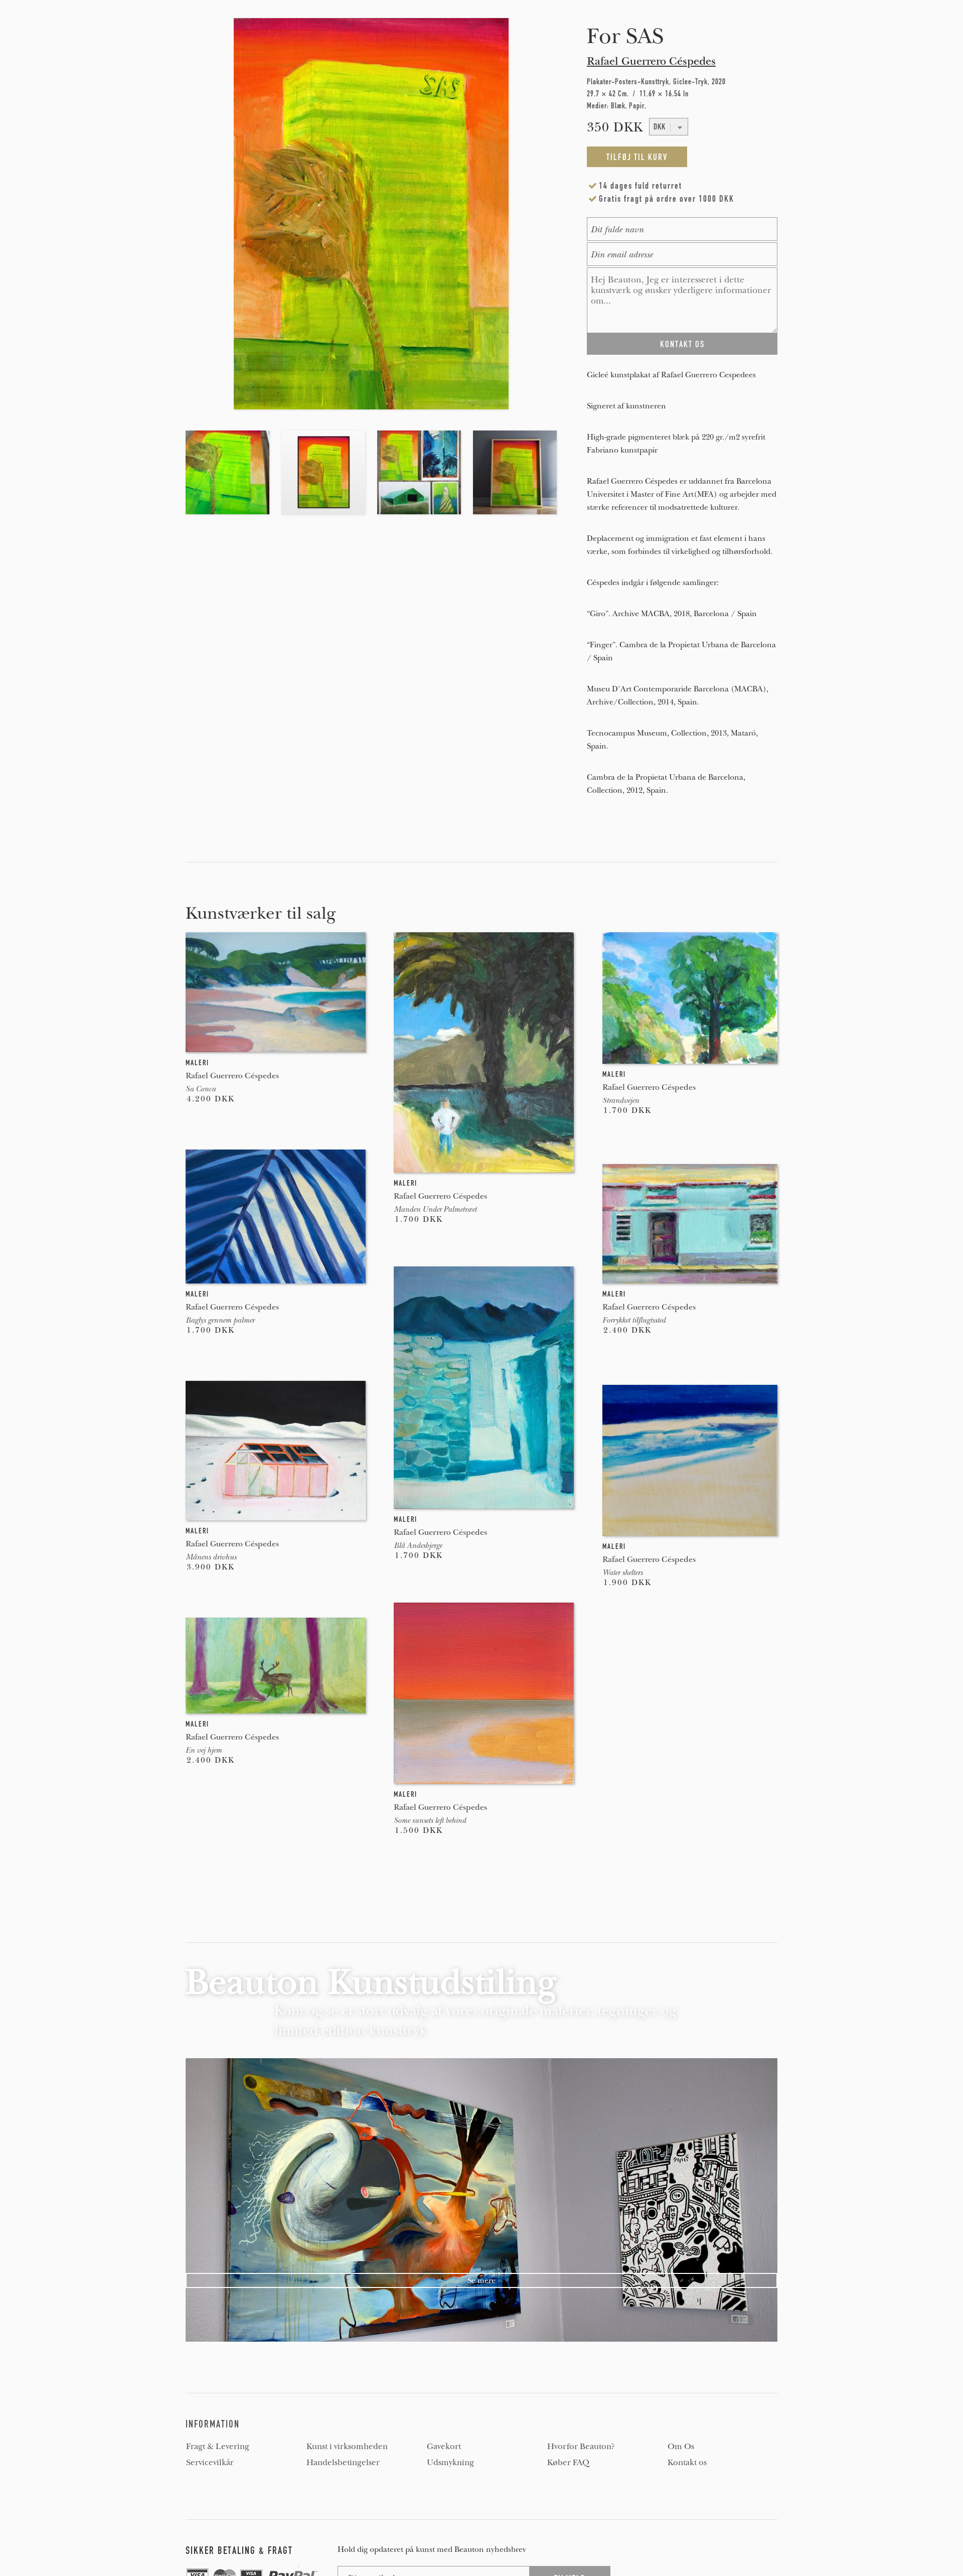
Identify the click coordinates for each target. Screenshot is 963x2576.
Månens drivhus (211, 1557)
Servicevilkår (210, 2463)
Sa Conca (201, 1089)
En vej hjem (204, 1750)
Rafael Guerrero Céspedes (651, 61)
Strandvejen (621, 1100)
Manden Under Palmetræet (435, 1209)
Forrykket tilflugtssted (634, 1320)
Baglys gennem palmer (220, 1320)
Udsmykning (450, 2463)
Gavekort (444, 2447)
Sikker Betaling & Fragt (239, 2550)
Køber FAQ (568, 2463)
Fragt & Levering (218, 2447)
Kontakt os (687, 2463)
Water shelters (622, 1572)
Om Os (681, 2447)
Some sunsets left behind (430, 1820)
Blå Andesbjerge (418, 1545)
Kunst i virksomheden (347, 2447)
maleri (197, 1063)
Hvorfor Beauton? (581, 2447)
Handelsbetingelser (343, 2463)
